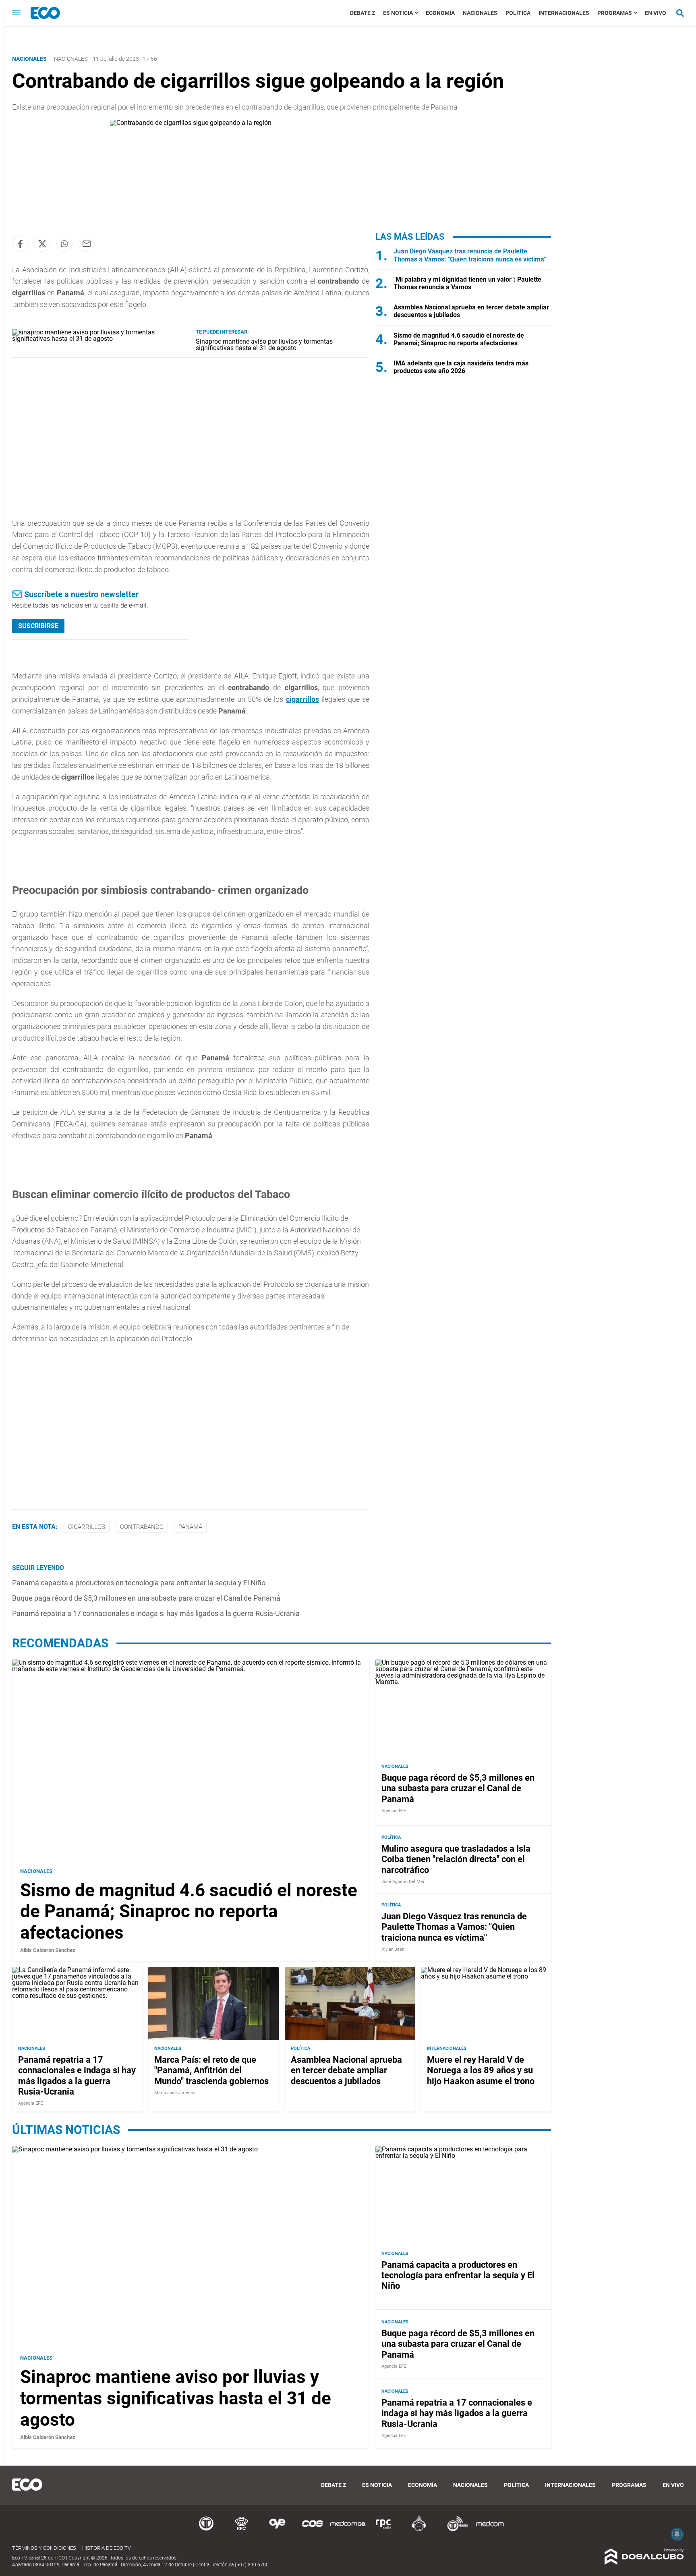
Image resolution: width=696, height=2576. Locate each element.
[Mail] (87, 244)
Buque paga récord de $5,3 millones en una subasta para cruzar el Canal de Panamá (146, 1598)
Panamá (190, 1527)
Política (518, 13)
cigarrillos (302, 699)
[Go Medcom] (348, 2530)
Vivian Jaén (393, 1949)
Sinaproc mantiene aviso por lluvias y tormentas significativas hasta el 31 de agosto (264, 345)
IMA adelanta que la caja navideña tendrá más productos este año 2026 (461, 367)
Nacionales (480, 13)
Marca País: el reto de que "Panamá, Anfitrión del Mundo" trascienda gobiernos (211, 2070)
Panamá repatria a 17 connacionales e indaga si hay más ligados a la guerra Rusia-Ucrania (156, 1613)
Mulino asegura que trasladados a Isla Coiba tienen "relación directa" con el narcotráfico (456, 1859)
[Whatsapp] (64, 244)
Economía (440, 13)
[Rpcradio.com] (383, 2530)
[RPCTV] (242, 2530)
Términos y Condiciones (44, 2548)
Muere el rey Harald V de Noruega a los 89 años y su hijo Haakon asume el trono (481, 2070)
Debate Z (362, 13)
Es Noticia (398, 13)
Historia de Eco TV (107, 2548)
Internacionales (564, 13)
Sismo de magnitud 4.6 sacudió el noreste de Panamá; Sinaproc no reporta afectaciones (459, 339)
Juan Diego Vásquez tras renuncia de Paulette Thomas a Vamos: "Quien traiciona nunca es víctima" (470, 255)
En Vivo (656, 13)
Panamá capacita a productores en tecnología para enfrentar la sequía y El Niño (139, 1583)
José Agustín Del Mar (403, 1882)
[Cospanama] (313, 2530)
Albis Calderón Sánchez (48, 1950)
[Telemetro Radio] (454, 2530)
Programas (615, 13)
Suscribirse (38, 626)
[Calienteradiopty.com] (419, 2530)
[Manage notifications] (677, 2534)
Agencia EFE (394, 1811)
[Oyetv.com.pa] (277, 2530)
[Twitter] (42, 244)
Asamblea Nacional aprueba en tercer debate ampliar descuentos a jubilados (346, 2070)
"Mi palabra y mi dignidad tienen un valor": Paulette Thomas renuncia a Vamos (467, 283)
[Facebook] (20, 244)
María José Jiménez (175, 2093)
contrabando (142, 1527)
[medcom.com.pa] (490, 2530)
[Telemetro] (206, 2530)
